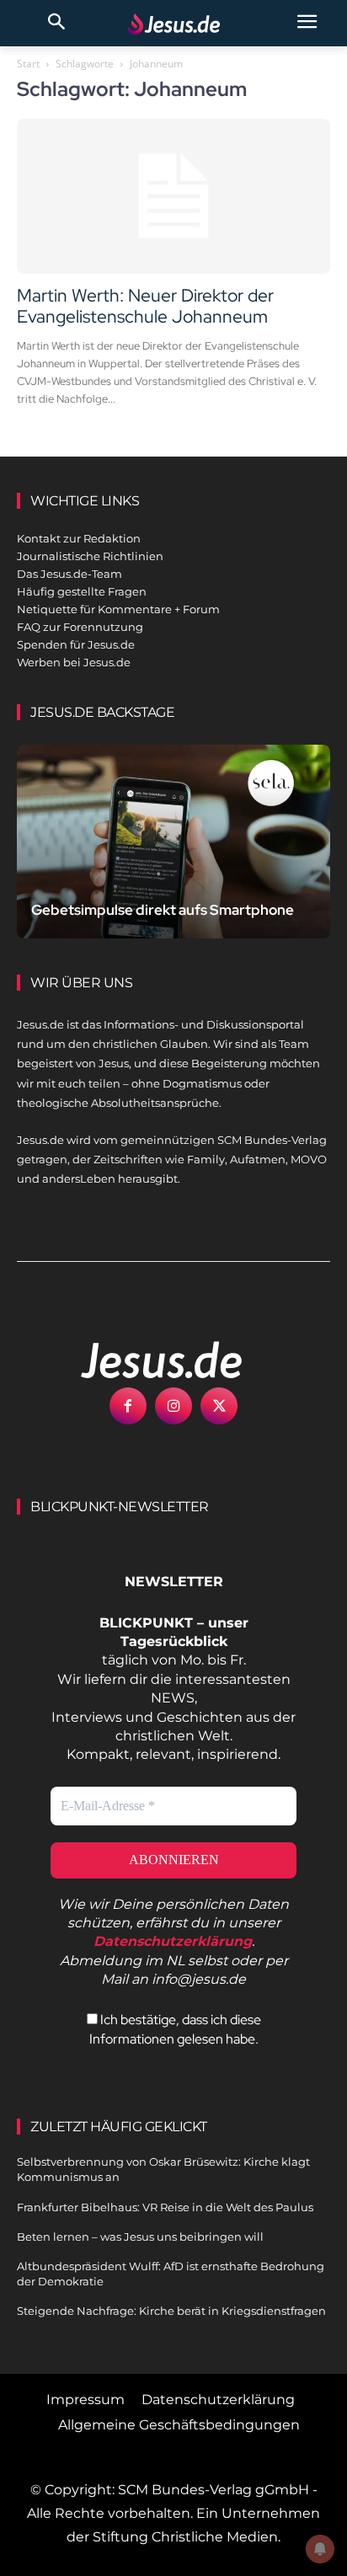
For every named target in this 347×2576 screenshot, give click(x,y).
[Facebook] (128, 1406)
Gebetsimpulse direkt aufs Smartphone (163, 910)
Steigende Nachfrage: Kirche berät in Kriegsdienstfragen (171, 2311)
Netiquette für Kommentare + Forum (118, 609)
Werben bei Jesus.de (74, 662)
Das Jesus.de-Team (69, 574)
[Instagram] (173, 1406)
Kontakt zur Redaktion (79, 538)
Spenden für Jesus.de (76, 644)
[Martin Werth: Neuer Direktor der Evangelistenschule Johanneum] (173, 196)
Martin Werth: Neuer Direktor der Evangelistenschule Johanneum (145, 306)
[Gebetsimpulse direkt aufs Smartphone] (173, 842)
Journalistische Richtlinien (90, 556)
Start (28, 64)
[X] (219, 1406)
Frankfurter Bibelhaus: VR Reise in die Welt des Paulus (165, 2207)
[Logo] (143, 1360)
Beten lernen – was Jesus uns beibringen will (140, 2237)
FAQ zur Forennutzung (80, 627)
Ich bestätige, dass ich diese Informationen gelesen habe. (175, 2029)
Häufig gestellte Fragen (82, 591)
